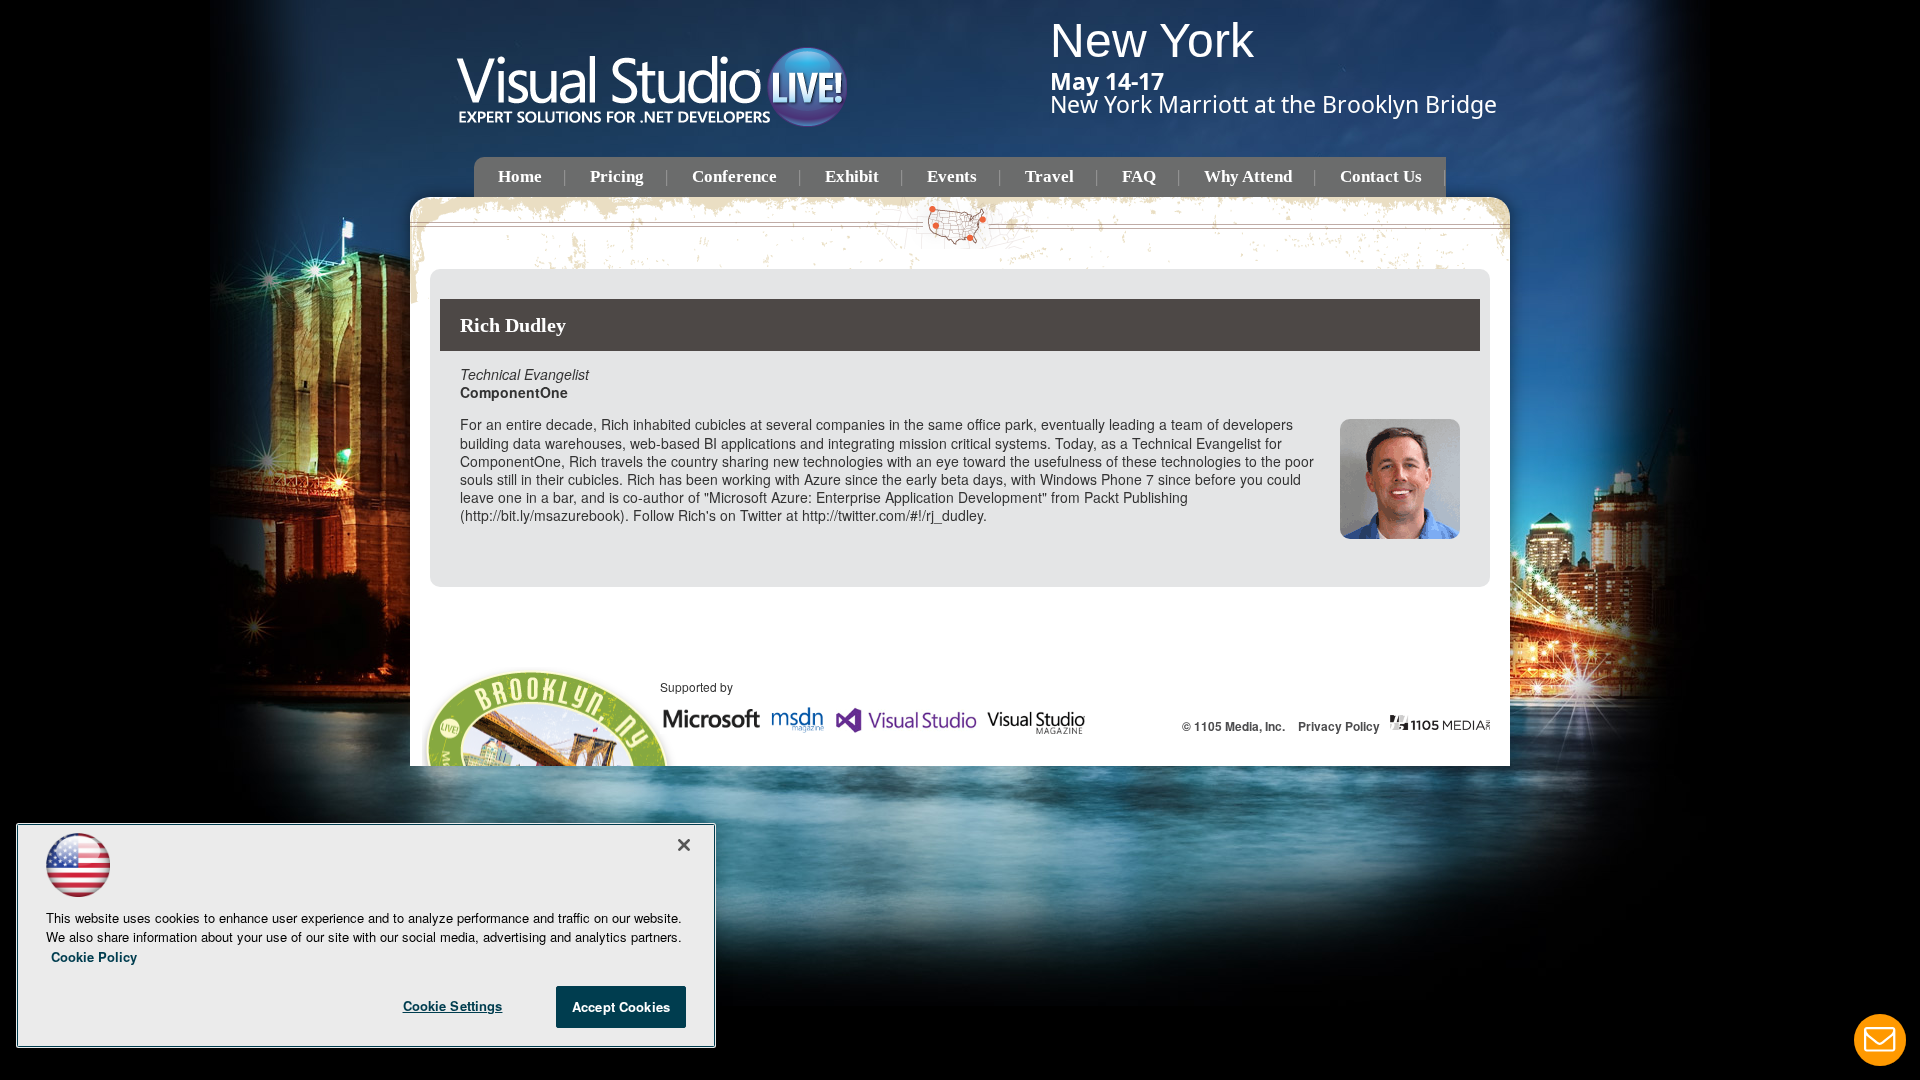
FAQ (1139, 176)
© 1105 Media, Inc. (1233, 726)
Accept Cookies (621, 1006)
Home (520, 176)
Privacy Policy (1339, 726)
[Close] (684, 845)
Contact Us (1381, 176)
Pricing (617, 176)
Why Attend (1248, 176)
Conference (734, 176)
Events (952, 176)
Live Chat (1880, 1040)
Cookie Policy (94, 956)
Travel (1049, 176)
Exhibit (852, 176)
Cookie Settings (453, 1005)
